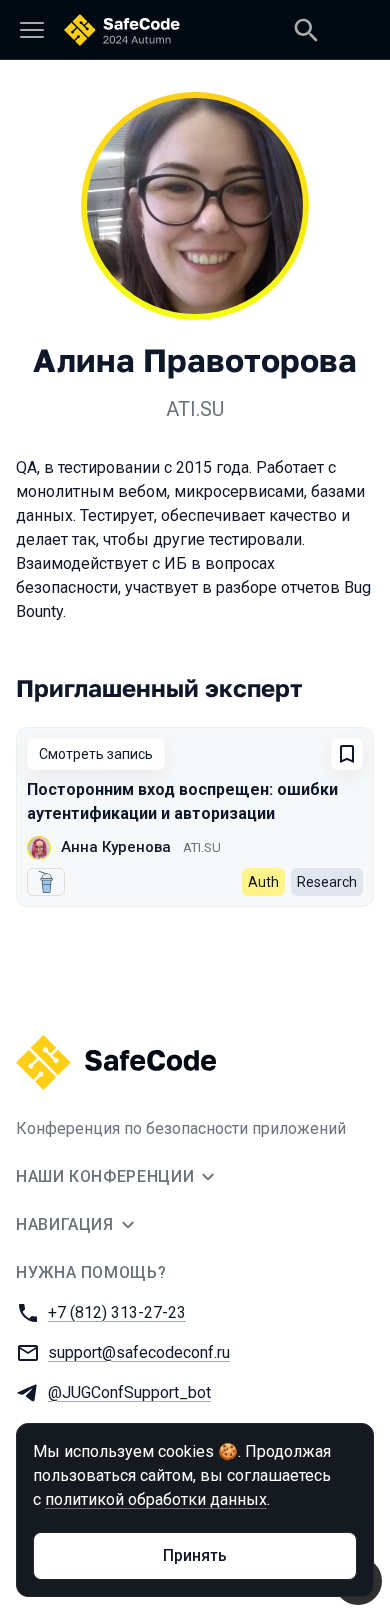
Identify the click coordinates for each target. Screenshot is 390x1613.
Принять (195, 1555)
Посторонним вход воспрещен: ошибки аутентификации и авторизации (182, 801)
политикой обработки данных (156, 1499)
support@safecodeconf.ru (139, 1352)
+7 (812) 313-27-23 (117, 1312)
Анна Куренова (116, 847)
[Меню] (32, 30)
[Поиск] (306, 30)
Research (327, 882)
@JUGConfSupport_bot (129, 1392)
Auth (263, 882)
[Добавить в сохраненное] (347, 754)
